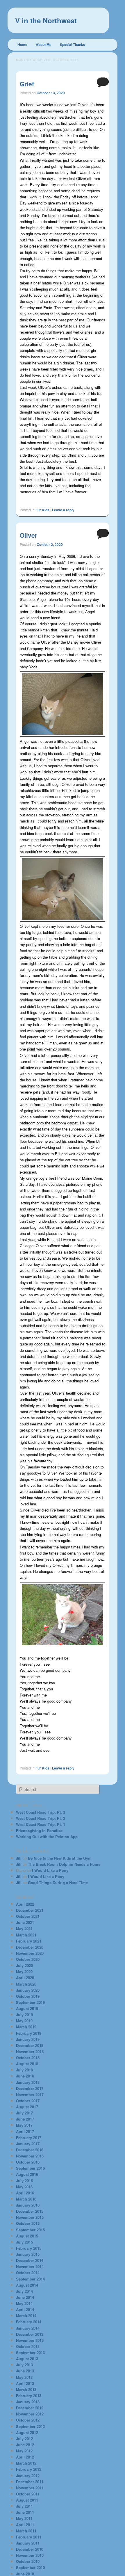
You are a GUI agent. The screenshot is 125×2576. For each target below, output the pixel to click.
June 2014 (25, 2297)
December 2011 (30, 2482)
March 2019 (26, 2027)
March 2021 (26, 1935)
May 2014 (24, 2303)
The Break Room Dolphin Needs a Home (64, 1864)
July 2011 (24, 2506)
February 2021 (29, 1941)
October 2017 (28, 2101)
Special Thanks (73, 44)
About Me (44, 44)
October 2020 (28, 1959)
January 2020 (28, 1990)
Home (22, 44)
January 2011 (28, 2543)
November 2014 (30, 2266)
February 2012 (29, 2469)
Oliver (28, 535)
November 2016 (30, 2156)
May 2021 (24, 1928)
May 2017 (24, 2125)
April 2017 (25, 2131)
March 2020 (26, 1984)
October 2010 (28, 2561)
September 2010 (30, 2567)
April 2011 (25, 2525)
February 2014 (29, 2322)
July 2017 (24, 2113)
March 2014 (26, 2316)
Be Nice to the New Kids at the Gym (60, 1858)
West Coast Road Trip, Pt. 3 (41, 1812)
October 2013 (28, 2346)
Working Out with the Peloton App (47, 1837)
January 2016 (28, 2205)
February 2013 (29, 2396)
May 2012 (24, 2451)
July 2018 (24, 2070)
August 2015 (27, 2236)
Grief (27, 84)
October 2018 (28, 2058)
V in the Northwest (46, 20)
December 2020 (30, 1947)
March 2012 (26, 2463)
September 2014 (30, 2279)
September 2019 (30, 2002)
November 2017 (30, 2095)
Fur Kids (42, 510)
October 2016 (28, 2162)
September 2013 (30, 2352)
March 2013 (26, 2389)
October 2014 (28, 2273)
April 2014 (25, 2309)
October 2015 (28, 2223)
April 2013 (25, 2383)
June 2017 (25, 2119)
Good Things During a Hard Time (58, 1882)
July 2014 (24, 2291)
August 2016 (27, 2174)
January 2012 (28, 2476)
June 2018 (25, 2076)
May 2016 (24, 2187)
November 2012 (30, 2414)
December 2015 (30, 2211)
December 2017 (30, 2088)
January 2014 (28, 2328)
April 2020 (25, 1978)
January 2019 (28, 2039)
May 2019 (24, 2021)
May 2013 (24, 2377)
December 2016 (30, 2150)
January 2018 (28, 2082)
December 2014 (30, 2260)
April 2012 (25, 2457)
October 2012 (28, 2420)
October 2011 (28, 2494)
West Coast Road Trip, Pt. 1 (41, 1824)
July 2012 (24, 2439)
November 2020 (30, 1953)
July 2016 (24, 2181)
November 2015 (30, 2217)
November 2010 (30, 2555)
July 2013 (24, 2365)
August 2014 (27, 2285)
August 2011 (27, 2500)
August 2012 (27, 2432)
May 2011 (24, 2518)
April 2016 (25, 2193)
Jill (19, 1858)
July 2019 (24, 2015)
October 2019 (28, 1996)
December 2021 (30, 1910)
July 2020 (24, 1965)
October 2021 (28, 1916)
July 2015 (24, 2242)
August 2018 (27, 2064)
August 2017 (27, 2107)
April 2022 (25, 1904)
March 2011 (26, 2531)
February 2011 (29, 2537)
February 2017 (29, 2138)
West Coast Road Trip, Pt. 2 (41, 1818)
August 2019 (27, 2008)
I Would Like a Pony (50, 1870)
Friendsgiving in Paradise (39, 1830)
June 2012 (25, 2445)
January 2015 (28, 2254)
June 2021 (25, 1922)
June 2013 (25, 2371)
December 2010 (30, 2549)
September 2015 (30, 2230)
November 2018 (30, 2051)
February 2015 (29, 2248)
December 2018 (30, 2045)
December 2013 (30, 2334)
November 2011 (30, 2488)
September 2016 (30, 2168)
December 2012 (30, 2408)
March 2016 (26, 2199)
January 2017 (28, 2144)
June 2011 (25, 2512)
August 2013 (27, 2359)
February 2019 (29, 2033)
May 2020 (24, 1971)
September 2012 (30, 2426)
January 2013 (28, 2402)
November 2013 (30, 2340)
